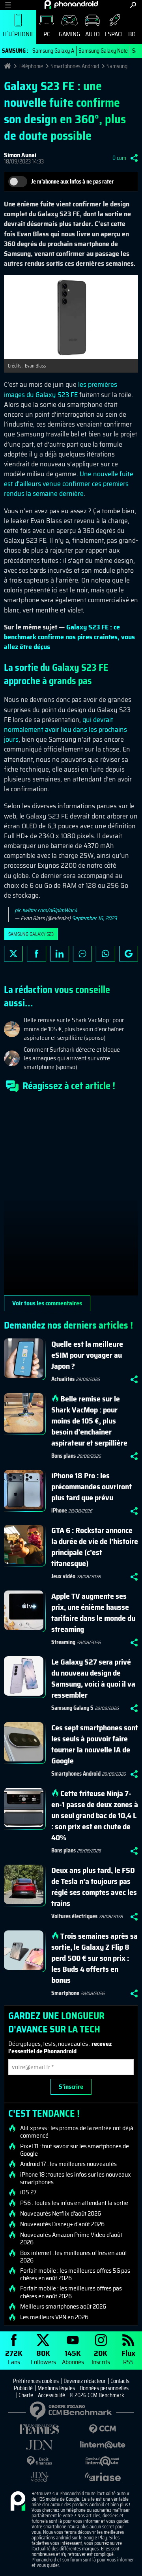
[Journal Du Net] (39, 2445)
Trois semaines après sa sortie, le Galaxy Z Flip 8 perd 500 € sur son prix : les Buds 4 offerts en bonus (94, 1958)
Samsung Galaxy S (72, 1708)
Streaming (63, 1642)
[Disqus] (71, 1197)
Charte (26, 2395)
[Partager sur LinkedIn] (60, 954)
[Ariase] (103, 2477)
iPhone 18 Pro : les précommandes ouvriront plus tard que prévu (92, 1487)
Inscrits (101, 2357)
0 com (119, 158)
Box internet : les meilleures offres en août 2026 (74, 2257)
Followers (43, 2357)
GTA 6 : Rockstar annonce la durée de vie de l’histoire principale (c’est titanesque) (95, 1547)
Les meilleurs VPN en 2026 (54, 2317)
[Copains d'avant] (103, 2461)
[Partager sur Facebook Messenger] (82, 954)
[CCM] (103, 2429)
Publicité (23, 2388)
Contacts (120, 2381)
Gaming (69, 34)
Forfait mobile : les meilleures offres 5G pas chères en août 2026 (75, 2274)
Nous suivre (129, 954)
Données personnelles (104, 2388)
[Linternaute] (103, 2445)
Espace (114, 34)
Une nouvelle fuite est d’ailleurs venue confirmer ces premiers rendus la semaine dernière (69, 484)
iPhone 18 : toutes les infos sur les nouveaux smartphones (76, 2178)
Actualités (63, 1379)
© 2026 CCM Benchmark (97, 2395)
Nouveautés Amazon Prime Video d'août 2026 (71, 2238)
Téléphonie (18, 34)
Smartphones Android (75, 66)
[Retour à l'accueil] (71, 4)
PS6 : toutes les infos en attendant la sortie (74, 2203)
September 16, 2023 (94, 918)
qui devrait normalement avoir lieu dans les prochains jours (65, 729)
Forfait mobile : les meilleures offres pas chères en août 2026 (71, 2292)
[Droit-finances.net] (39, 2461)
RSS (128, 2357)
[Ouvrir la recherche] (133, 5)
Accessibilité (51, 2395)
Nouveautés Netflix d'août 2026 (61, 2214)
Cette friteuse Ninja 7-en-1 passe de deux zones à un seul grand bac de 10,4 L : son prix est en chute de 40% (95, 1815)
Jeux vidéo (63, 1576)
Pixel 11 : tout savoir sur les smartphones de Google (75, 2150)
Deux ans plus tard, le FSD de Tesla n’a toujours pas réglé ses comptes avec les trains (94, 1887)
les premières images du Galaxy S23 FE (61, 389)
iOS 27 (28, 2192)
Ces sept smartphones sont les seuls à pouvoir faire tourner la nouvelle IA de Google (95, 1744)
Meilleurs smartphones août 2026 (63, 2307)
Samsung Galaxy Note (103, 51)
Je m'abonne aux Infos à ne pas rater (72, 182)
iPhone (59, 1511)
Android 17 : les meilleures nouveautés (68, 2164)
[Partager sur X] (13, 954)
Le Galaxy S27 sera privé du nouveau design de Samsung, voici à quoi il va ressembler (93, 1678)
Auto (92, 34)
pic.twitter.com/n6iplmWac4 (46, 910)
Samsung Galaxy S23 (31, 934)
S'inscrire (71, 2087)
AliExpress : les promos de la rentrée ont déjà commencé (77, 2132)
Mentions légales (56, 2388)
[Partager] (134, 158)
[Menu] (8, 5)
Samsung (117, 66)
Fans (14, 2357)
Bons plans (64, 1456)
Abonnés (73, 2357)
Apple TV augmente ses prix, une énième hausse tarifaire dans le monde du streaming (93, 1613)
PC (47, 34)
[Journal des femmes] (39, 2429)
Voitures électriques (74, 1916)
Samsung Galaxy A (53, 51)
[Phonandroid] (18, 2502)
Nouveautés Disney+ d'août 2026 (62, 2224)
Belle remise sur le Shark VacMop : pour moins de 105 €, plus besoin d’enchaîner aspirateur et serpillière (89, 1421)
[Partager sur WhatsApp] (105, 954)
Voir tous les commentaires (47, 1303)
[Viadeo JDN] (39, 2477)
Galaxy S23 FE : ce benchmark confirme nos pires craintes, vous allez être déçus (69, 637)
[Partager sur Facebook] (36, 954)
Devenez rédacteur (85, 2381)
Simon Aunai (20, 155)
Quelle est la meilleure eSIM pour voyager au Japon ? (87, 1355)
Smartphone (65, 1993)
